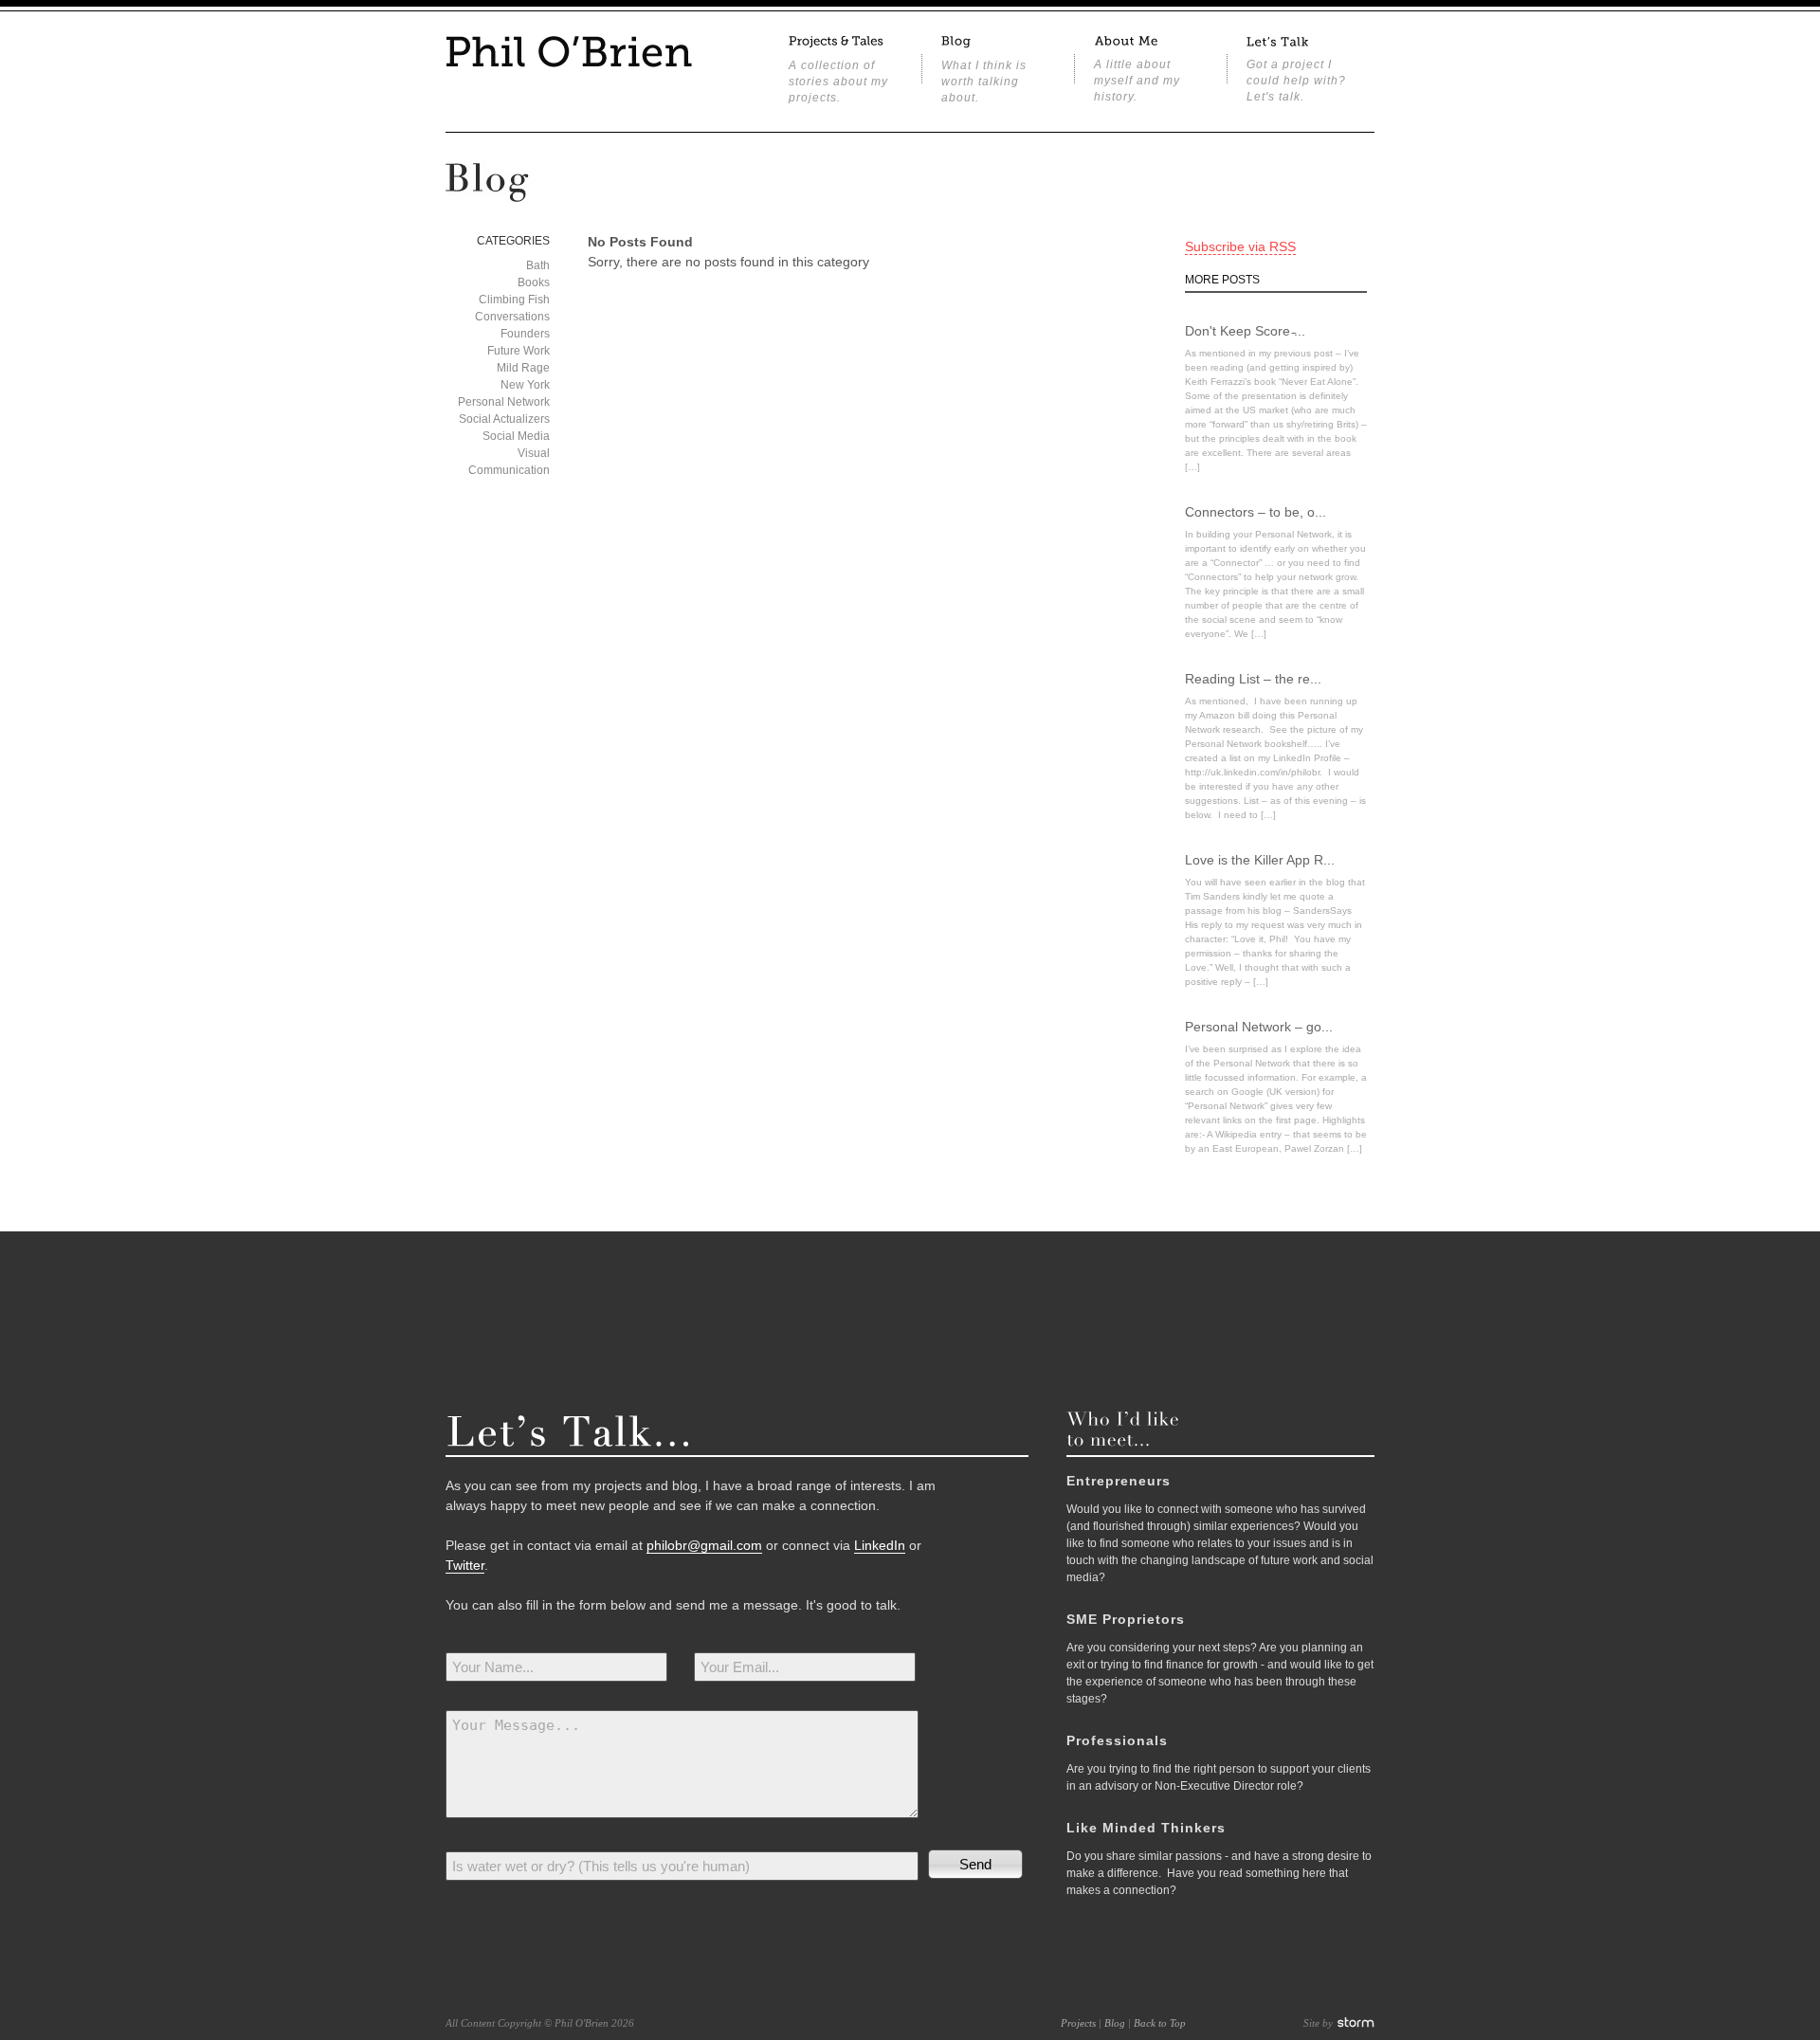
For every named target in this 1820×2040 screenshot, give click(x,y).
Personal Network (504, 402)
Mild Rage (523, 368)
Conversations (512, 317)
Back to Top (1160, 2023)
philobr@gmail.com (704, 1545)
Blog (1115, 2023)
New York (525, 385)
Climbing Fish (514, 300)
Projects (1078, 2023)
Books (534, 282)
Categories (513, 241)
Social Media (516, 436)
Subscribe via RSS (1240, 246)
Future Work (519, 351)
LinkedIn (880, 1545)
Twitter (465, 1565)
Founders (525, 334)
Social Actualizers (504, 419)
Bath (538, 265)
